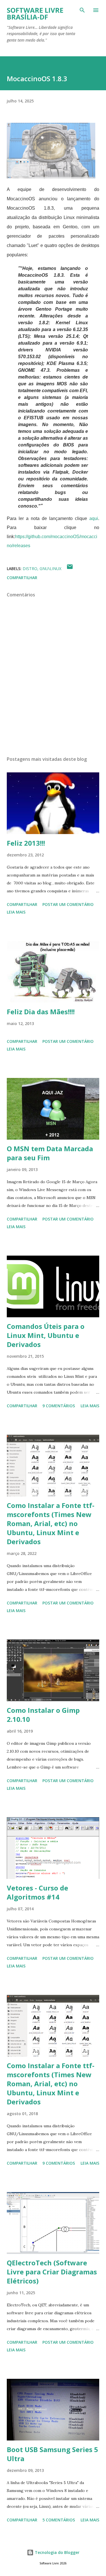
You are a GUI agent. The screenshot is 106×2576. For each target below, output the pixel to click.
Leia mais (16, 912)
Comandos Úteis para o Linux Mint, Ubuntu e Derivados (46, 1335)
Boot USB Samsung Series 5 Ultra (52, 2454)
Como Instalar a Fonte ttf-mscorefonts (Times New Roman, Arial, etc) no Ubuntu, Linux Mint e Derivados (51, 1523)
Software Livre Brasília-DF (35, 13)
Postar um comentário (68, 904)
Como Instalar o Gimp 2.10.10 (43, 1715)
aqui (94, 518)
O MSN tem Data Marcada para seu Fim (50, 1153)
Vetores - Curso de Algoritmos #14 (37, 1892)
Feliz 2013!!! (26, 843)
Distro (30, 569)
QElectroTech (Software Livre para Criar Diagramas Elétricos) (52, 2272)
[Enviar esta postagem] (70, 569)
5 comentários (59, 2520)
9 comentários (59, 1406)
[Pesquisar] (82, 10)
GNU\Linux (50, 569)
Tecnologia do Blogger (57, 2552)
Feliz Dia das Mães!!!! (41, 1012)
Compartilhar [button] (22, 578)
